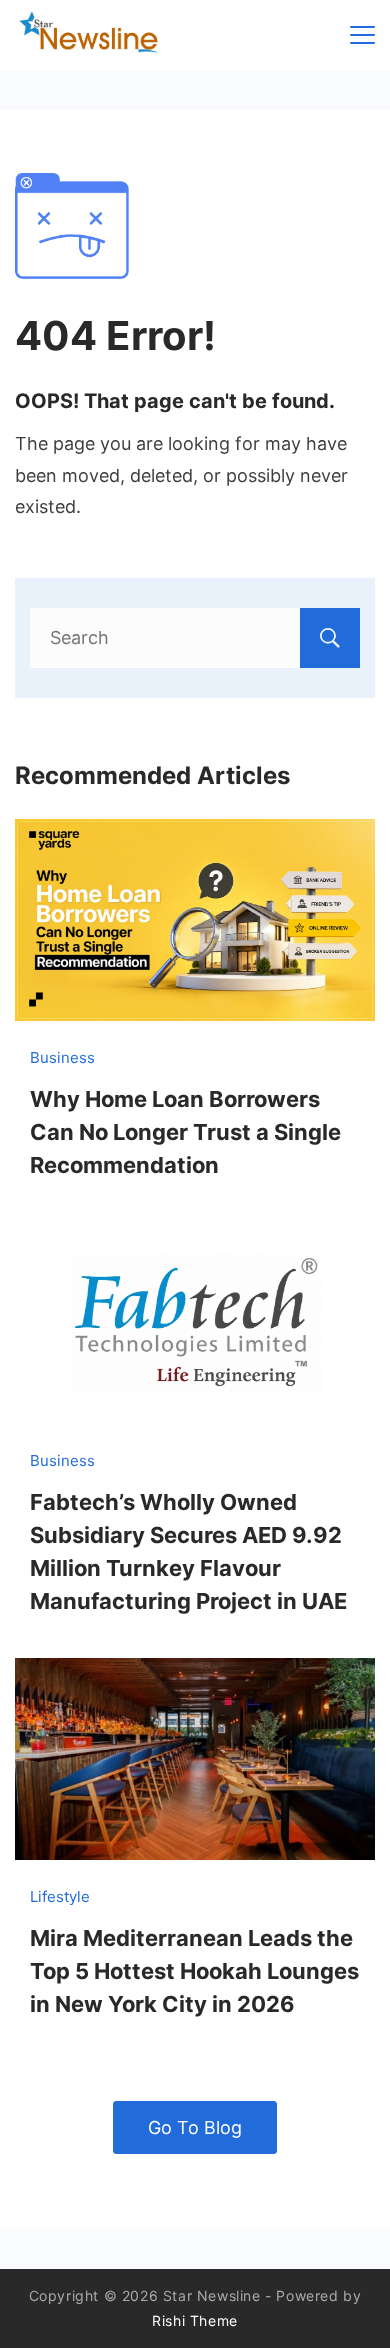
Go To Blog (195, 2127)
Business (62, 1057)
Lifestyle (60, 1896)
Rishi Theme (195, 2320)
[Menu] (362, 35)
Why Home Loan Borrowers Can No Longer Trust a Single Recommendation (185, 1132)
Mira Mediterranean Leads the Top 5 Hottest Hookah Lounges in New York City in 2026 (194, 1971)
